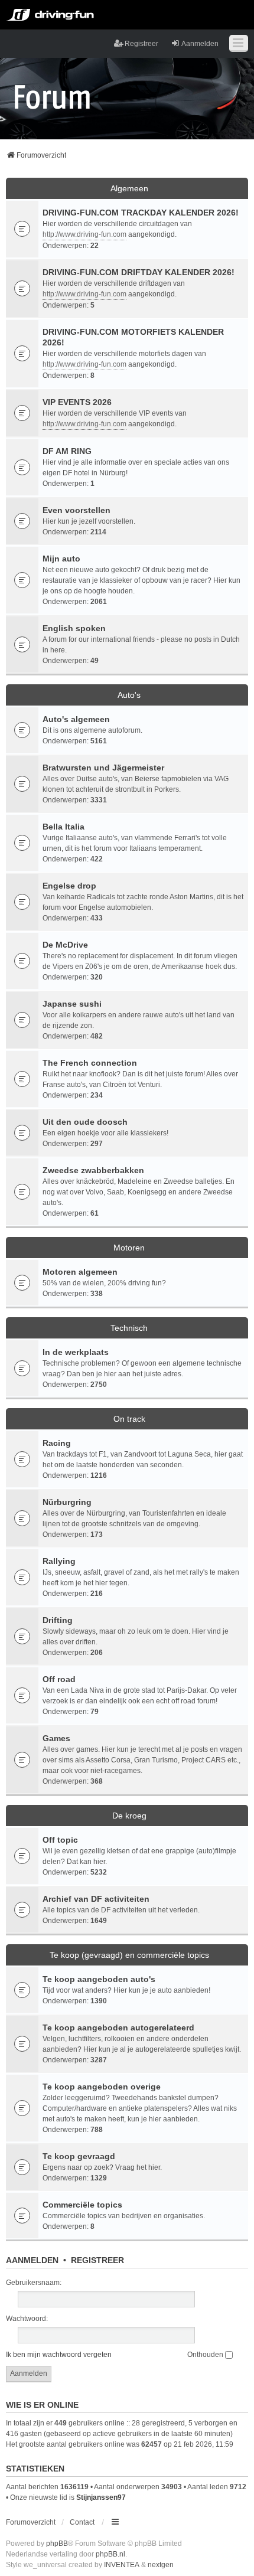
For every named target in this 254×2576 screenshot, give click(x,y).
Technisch (129, 1328)
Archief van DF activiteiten (96, 1899)
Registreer (97, 2260)
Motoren (129, 1248)
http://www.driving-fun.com (84, 234)
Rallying (59, 1561)
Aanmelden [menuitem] (200, 44)
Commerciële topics (82, 2205)
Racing (57, 1443)
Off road (59, 1679)
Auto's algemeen (76, 719)
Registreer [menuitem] (141, 44)
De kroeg (129, 1816)
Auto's (129, 695)
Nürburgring (67, 1502)
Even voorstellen (76, 510)
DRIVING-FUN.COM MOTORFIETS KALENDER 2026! (133, 337)
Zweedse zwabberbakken (93, 1170)
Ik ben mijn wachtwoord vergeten (59, 2355)
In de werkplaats (76, 1352)
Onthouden (206, 2355)
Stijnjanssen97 (101, 2497)
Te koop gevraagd (79, 2156)
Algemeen (129, 188)
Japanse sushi (72, 1004)
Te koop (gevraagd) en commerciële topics (129, 1955)
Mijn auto (61, 559)
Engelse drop (69, 886)
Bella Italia (63, 827)
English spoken (74, 628)
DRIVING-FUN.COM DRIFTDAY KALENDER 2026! (139, 272)
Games (56, 1738)
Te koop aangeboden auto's (99, 1979)
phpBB (57, 2544)
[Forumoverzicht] (52, 96)
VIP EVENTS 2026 (77, 402)
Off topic (60, 1840)
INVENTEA (122, 2565)
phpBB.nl (110, 2554)
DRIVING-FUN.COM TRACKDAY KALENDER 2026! (141, 213)
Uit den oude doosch (85, 1122)
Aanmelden (32, 2260)
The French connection (90, 1063)
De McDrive (65, 945)
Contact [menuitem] (82, 2522)
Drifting (58, 1620)
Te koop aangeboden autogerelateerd (118, 2028)
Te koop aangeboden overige (102, 2087)
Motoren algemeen (80, 1272)
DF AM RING (67, 451)
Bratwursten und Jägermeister (103, 768)
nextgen (161, 2565)
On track (129, 1419)
